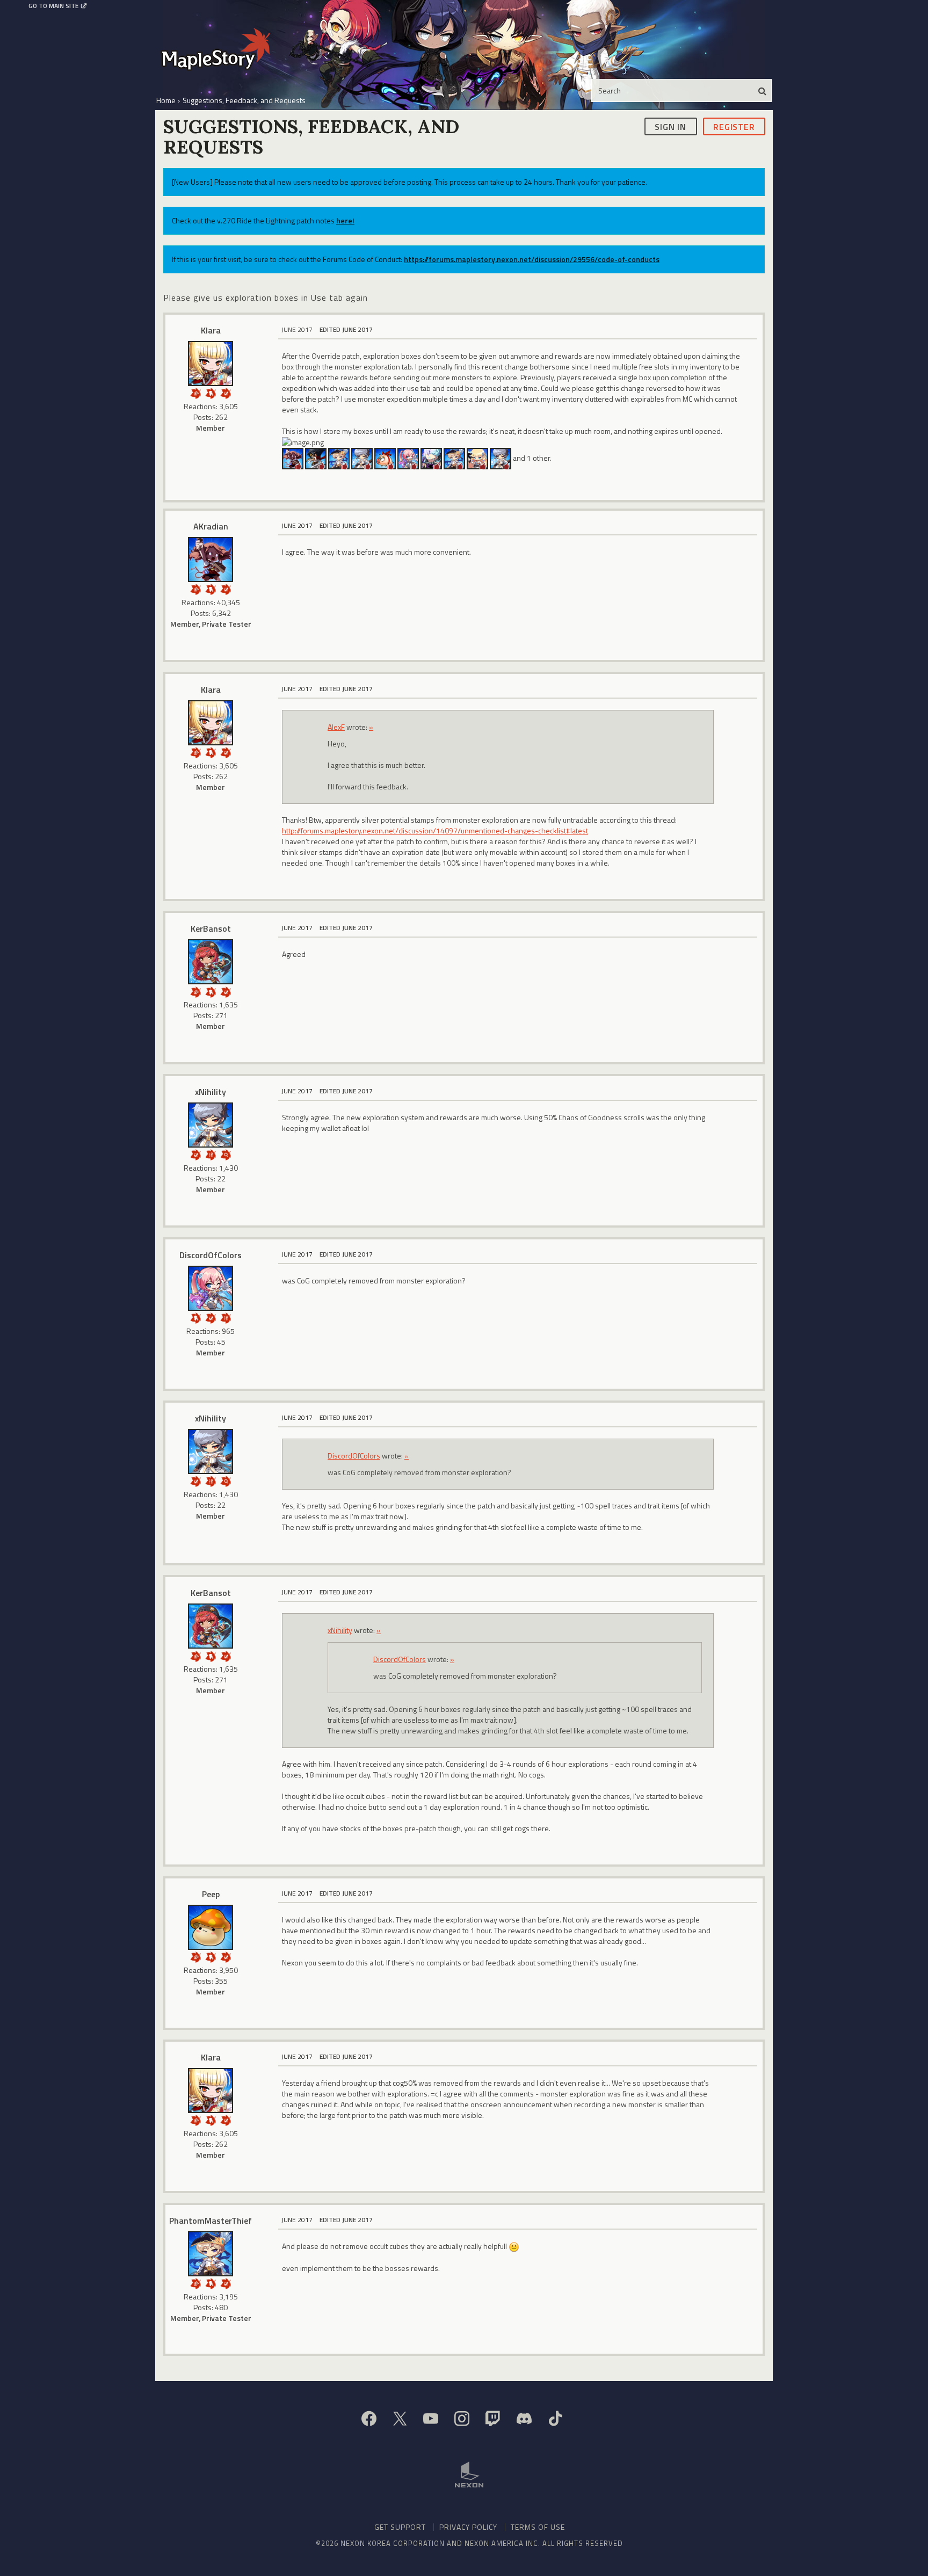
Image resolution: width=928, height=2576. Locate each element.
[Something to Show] (195, 392)
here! (345, 220)
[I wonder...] (226, 1154)
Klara (211, 330)
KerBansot (211, 928)
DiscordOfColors (211, 1255)
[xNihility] (362, 458)
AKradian (211, 526)
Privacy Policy (468, 2527)
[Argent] (385, 458)
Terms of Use (538, 2527)
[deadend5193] (501, 458)
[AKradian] (293, 458)
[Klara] (211, 364)
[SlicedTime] (339, 458)
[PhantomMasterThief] (211, 2254)
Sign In (670, 126)
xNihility (211, 1092)
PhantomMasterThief (211, 2221)
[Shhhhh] (211, 392)
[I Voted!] (226, 392)
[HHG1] (431, 458)
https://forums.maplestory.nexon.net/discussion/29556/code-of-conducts (532, 259)
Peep (211, 1894)
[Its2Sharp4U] (316, 458)
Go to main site (53, 6)
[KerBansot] (211, 962)
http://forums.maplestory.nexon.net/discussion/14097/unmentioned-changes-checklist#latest (435, 830)
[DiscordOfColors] (408, 458)
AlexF (336, 727)
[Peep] (211, 1927)
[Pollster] (211, 1154)
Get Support (400, 2527)
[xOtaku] (454, 458)
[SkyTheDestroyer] (477, 458)
